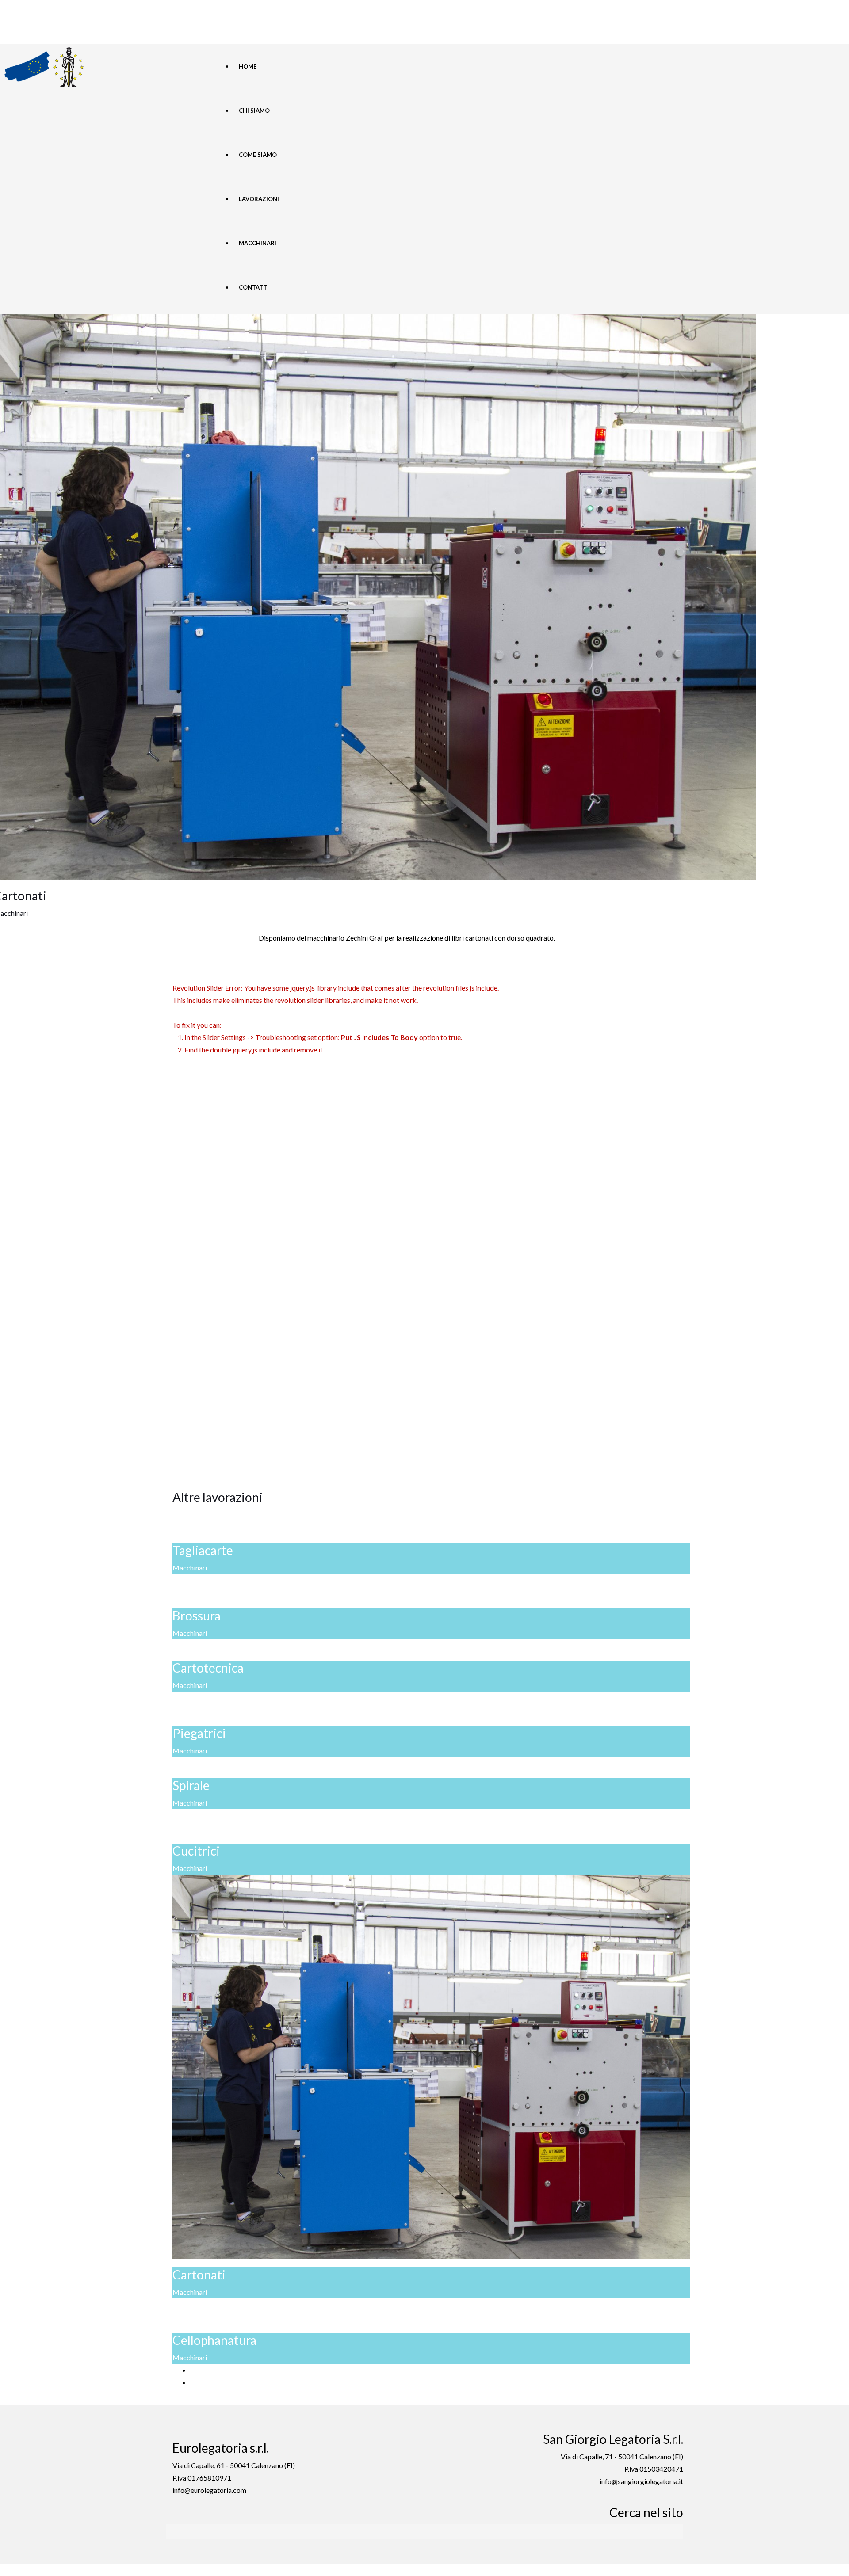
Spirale (191, 1785)
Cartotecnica (208, 1668)
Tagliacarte (203, 1550)
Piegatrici (199, 1733)
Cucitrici (196, 1851)
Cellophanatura (214, 2340)
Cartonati (199, 2275)
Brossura (197, 1616)
